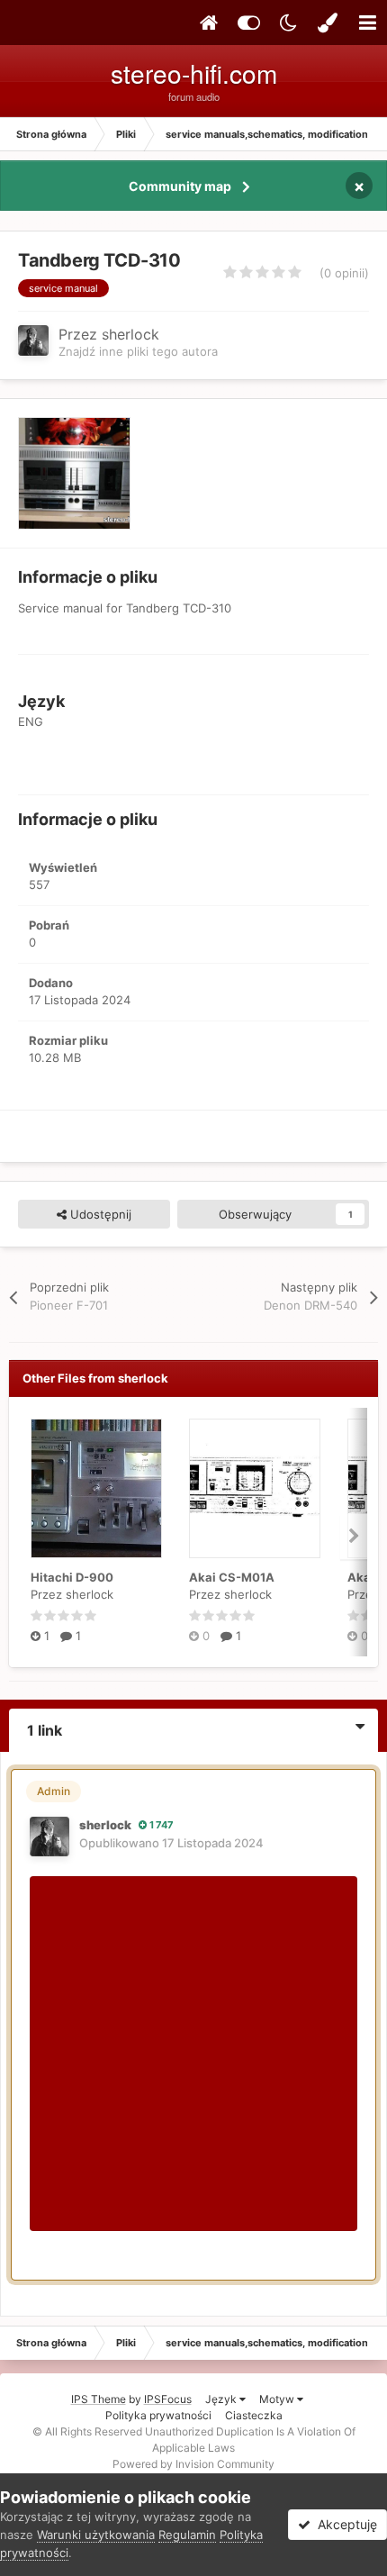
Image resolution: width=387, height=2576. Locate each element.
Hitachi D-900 (72, 1577)
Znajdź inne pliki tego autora (138, 351)
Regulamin (187, 2535)
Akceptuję (344, 2524)
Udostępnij (99, 1214)
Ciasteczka (254, 2415)
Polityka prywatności (158, 2415)
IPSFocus (168, 2399)
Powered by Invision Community (193, 2464)
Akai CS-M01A (232, 1577)
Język (222, 2399)
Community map (180, 186)
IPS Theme (99, 2399)
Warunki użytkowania (96, 2535)
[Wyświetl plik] (96, 1488)
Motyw (278, 2399)
